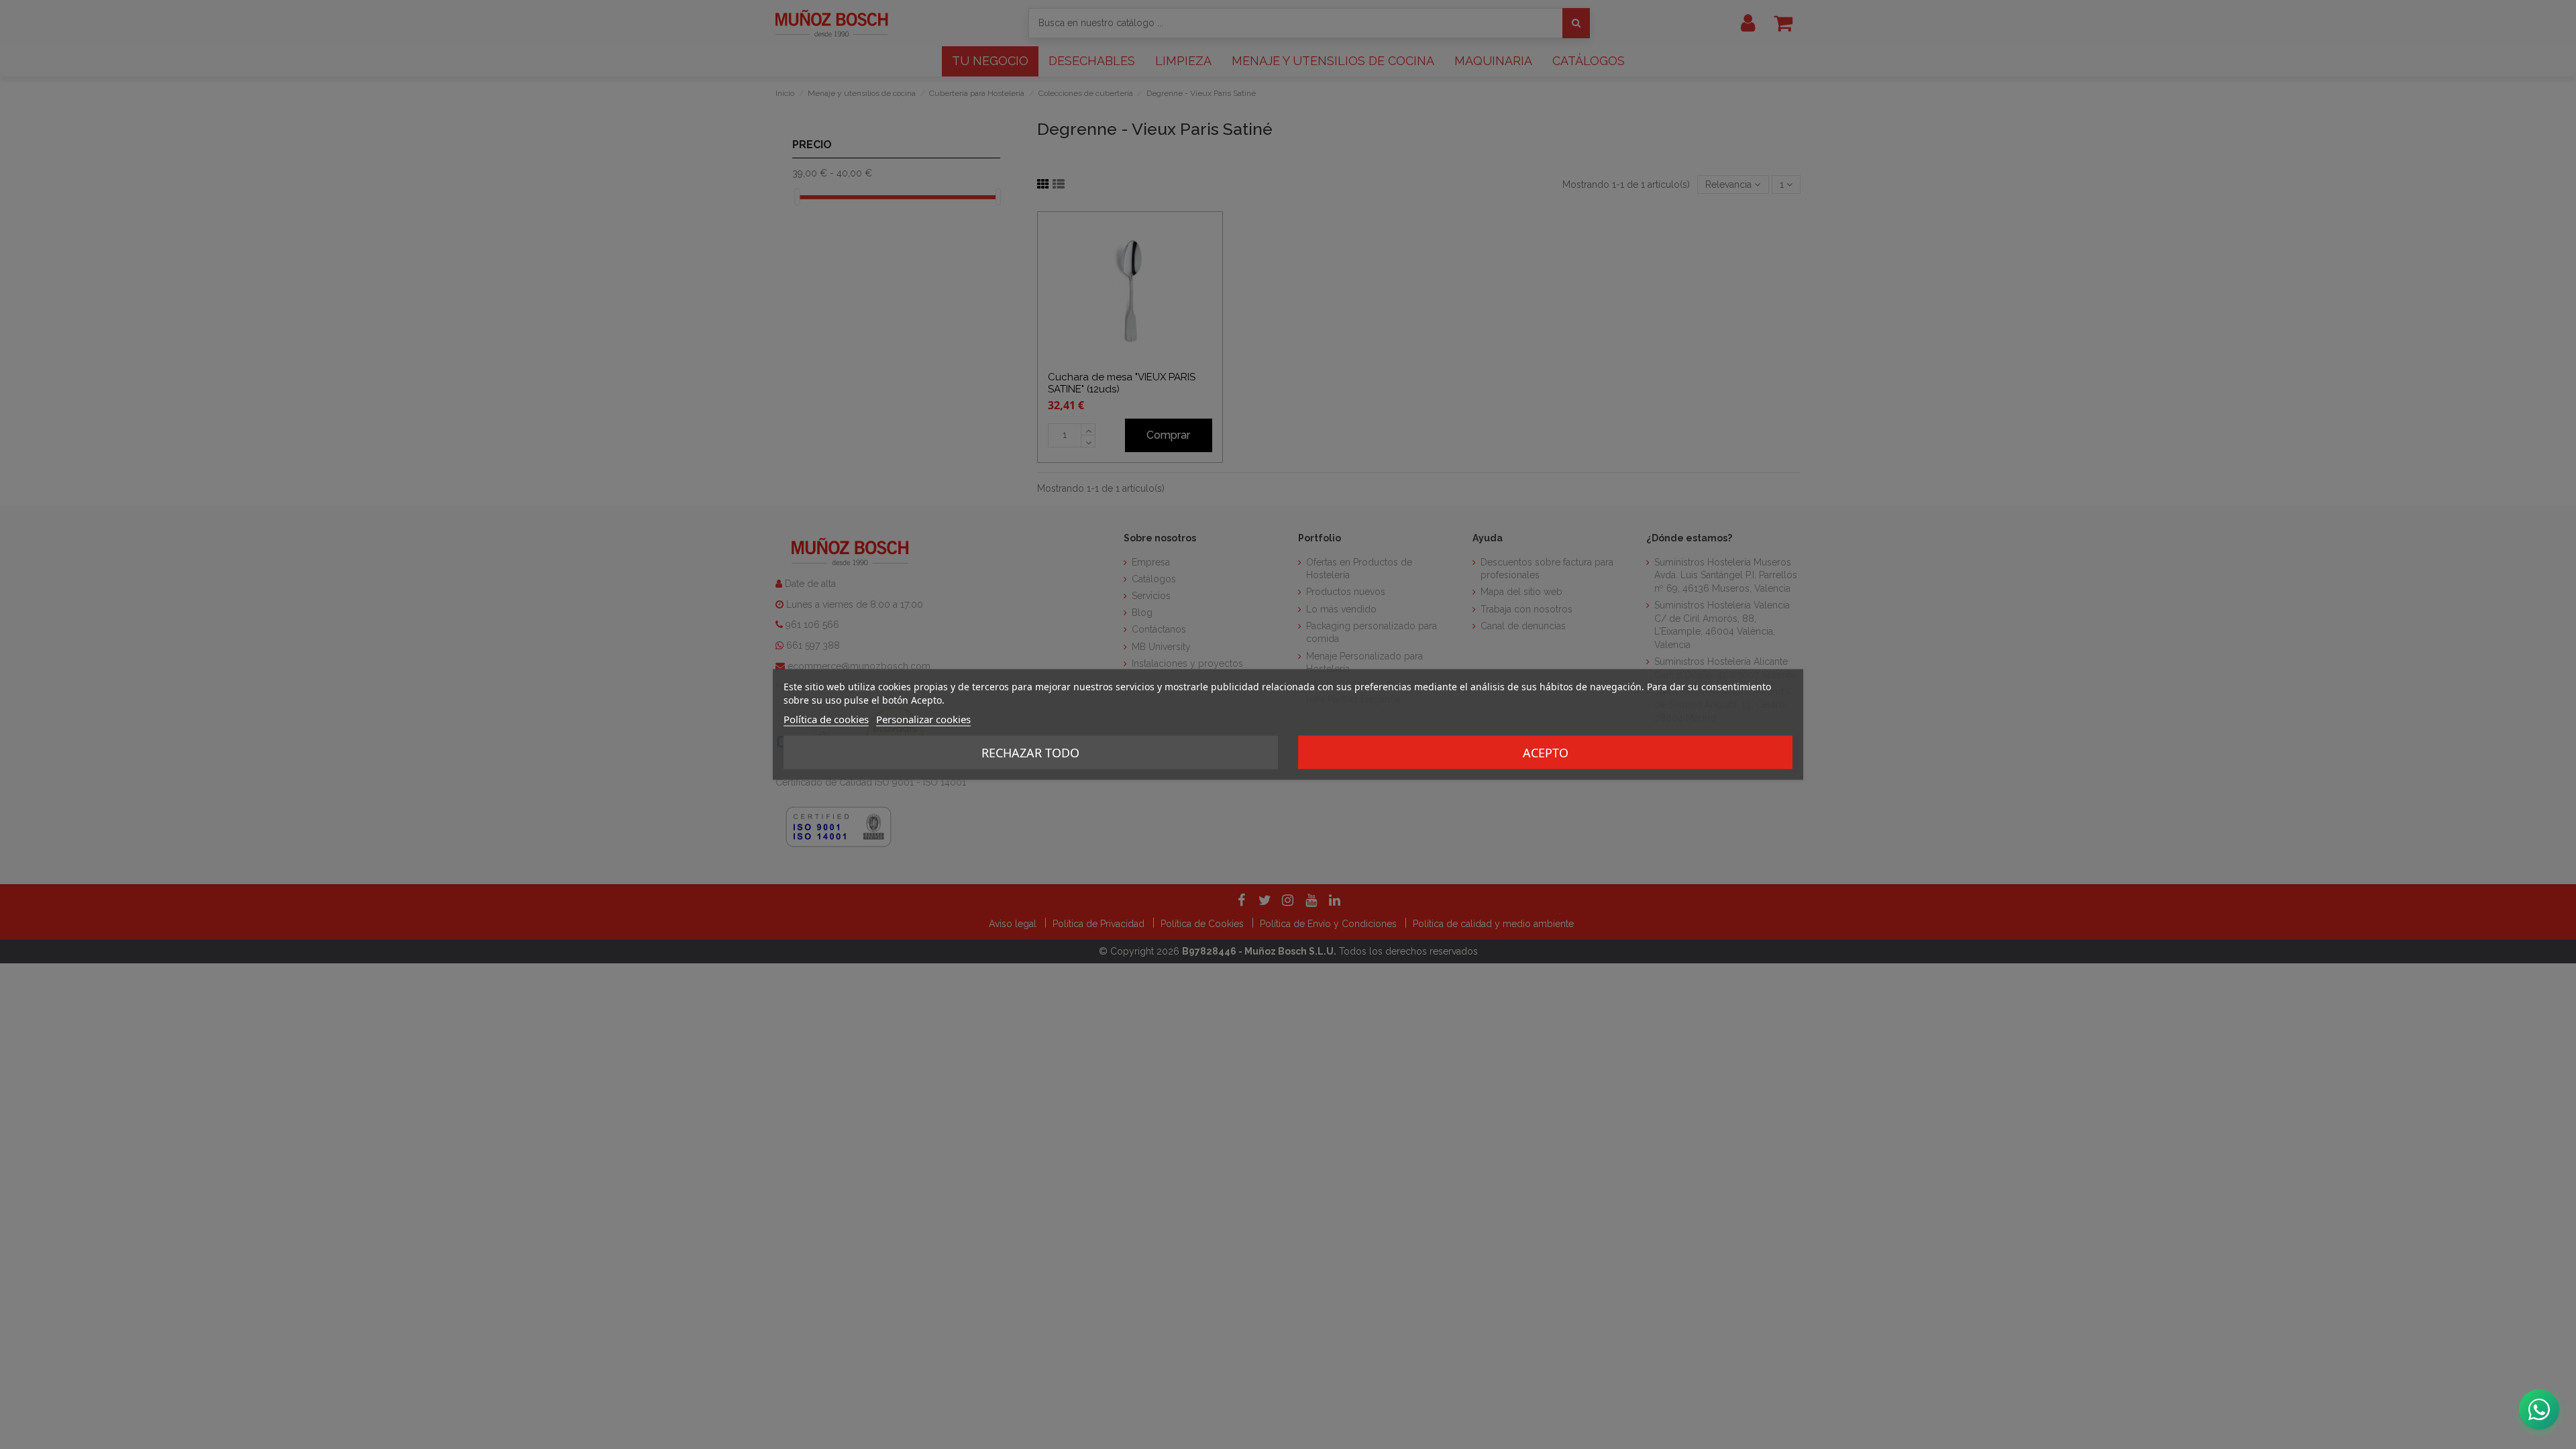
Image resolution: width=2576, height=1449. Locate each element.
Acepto (1546, 753)
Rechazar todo (1030, 753)
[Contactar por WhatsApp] (2539, 1409)
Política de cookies (826, 719)
